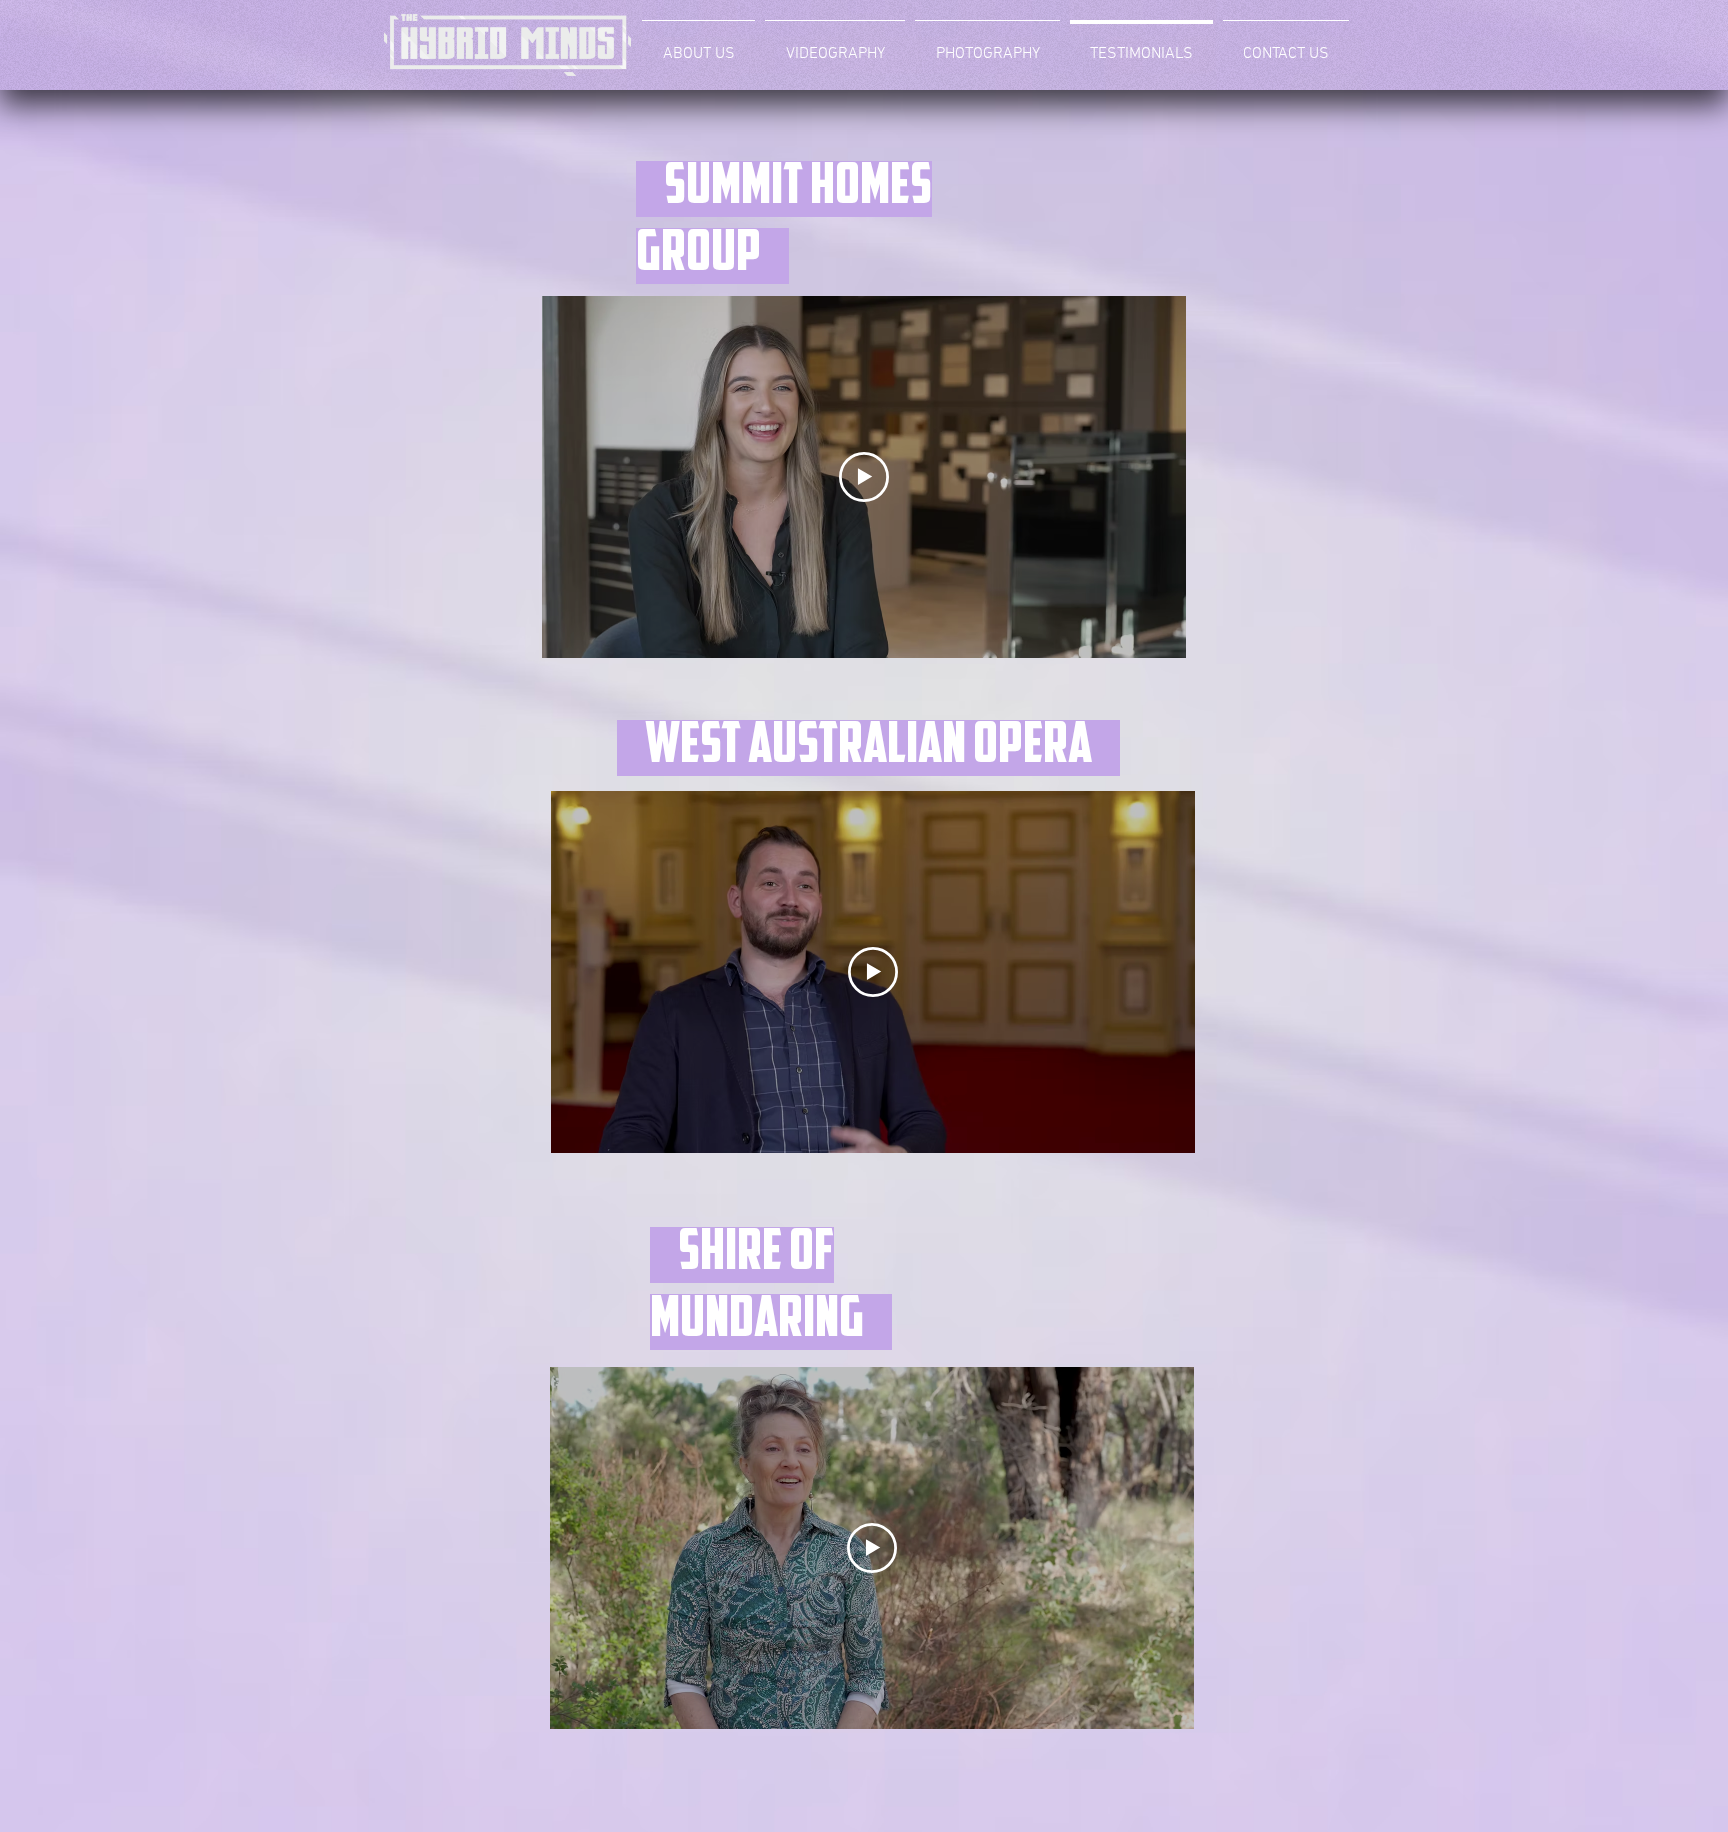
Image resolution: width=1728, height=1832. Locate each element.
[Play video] (864, 477)
